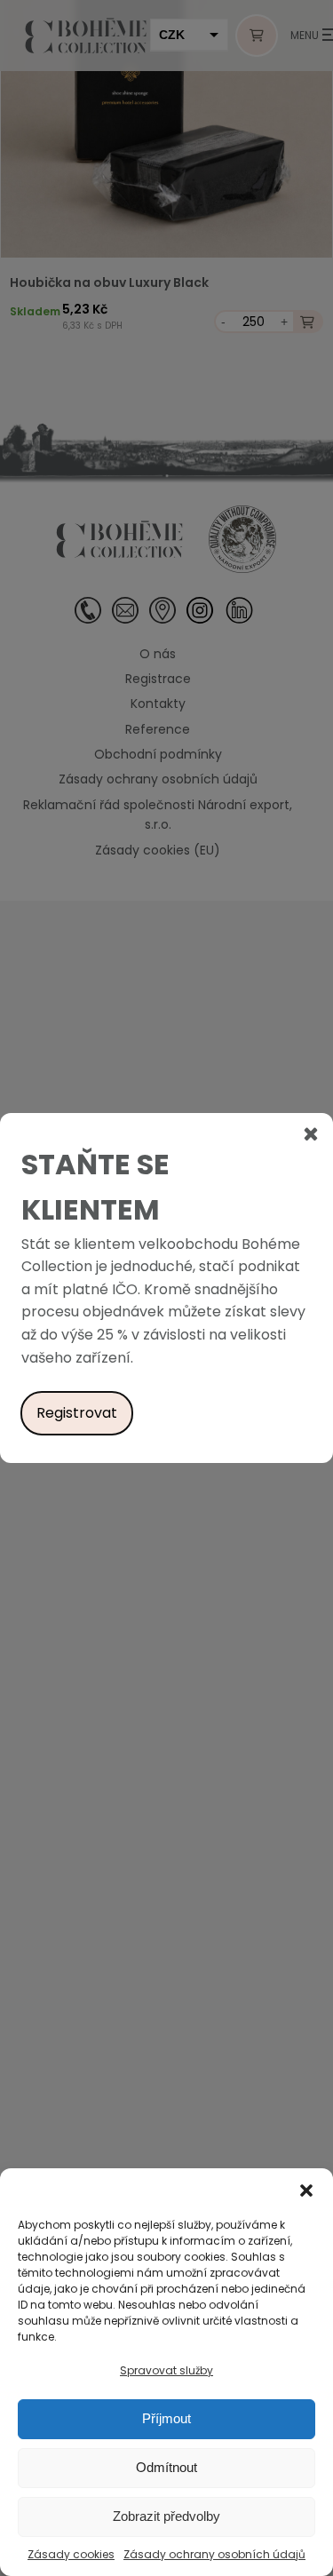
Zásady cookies (71, 2554)
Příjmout (166, 2418)
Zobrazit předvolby (166, 2516)
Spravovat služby (166, 2370)
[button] (306, 2190)
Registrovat (77, 1413)
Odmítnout (166, 2467)
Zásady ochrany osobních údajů (214, 2554)
